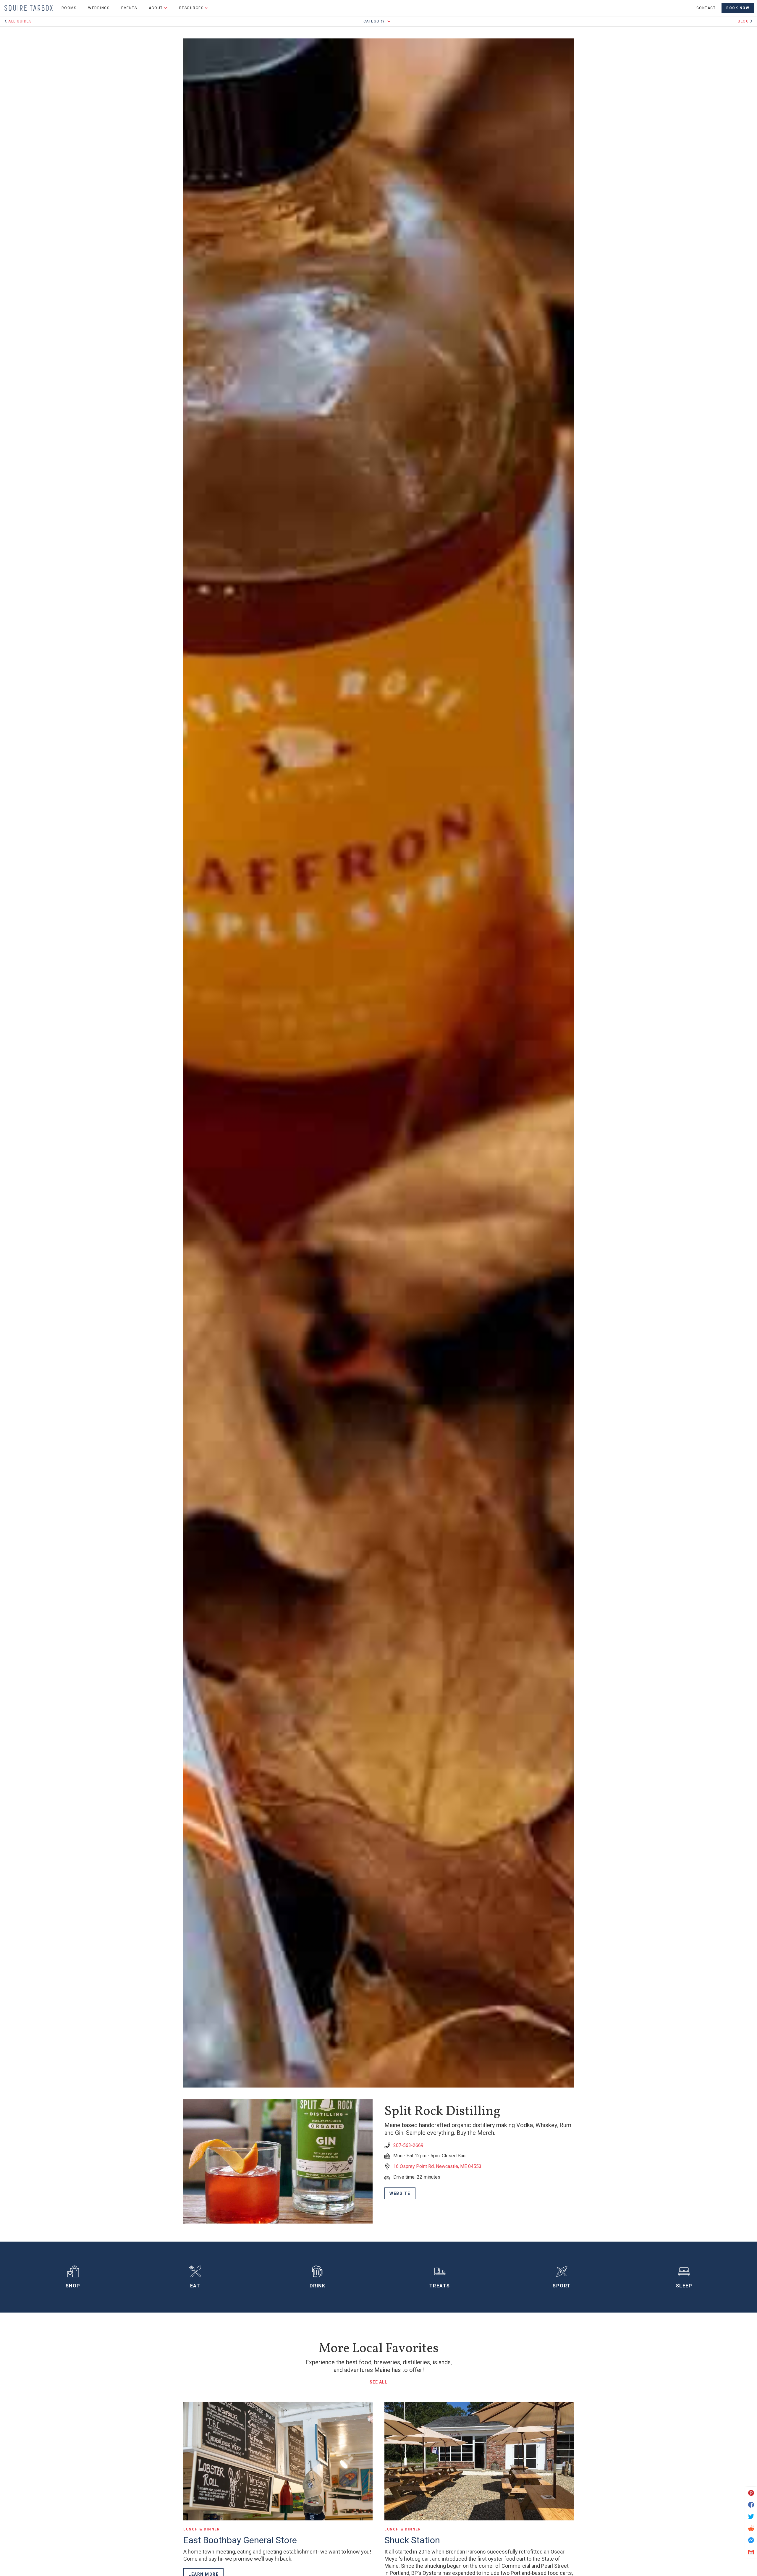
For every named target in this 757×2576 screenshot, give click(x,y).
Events (129, 8)
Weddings (99, 8)
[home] (29, 8)
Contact (706, 8)
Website (400, 2193)
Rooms (69, 8)
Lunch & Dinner (202, 2529)
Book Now (738, 8)
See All (378, 2382)
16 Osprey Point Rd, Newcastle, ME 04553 (437, 2166)
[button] (158, 8)
